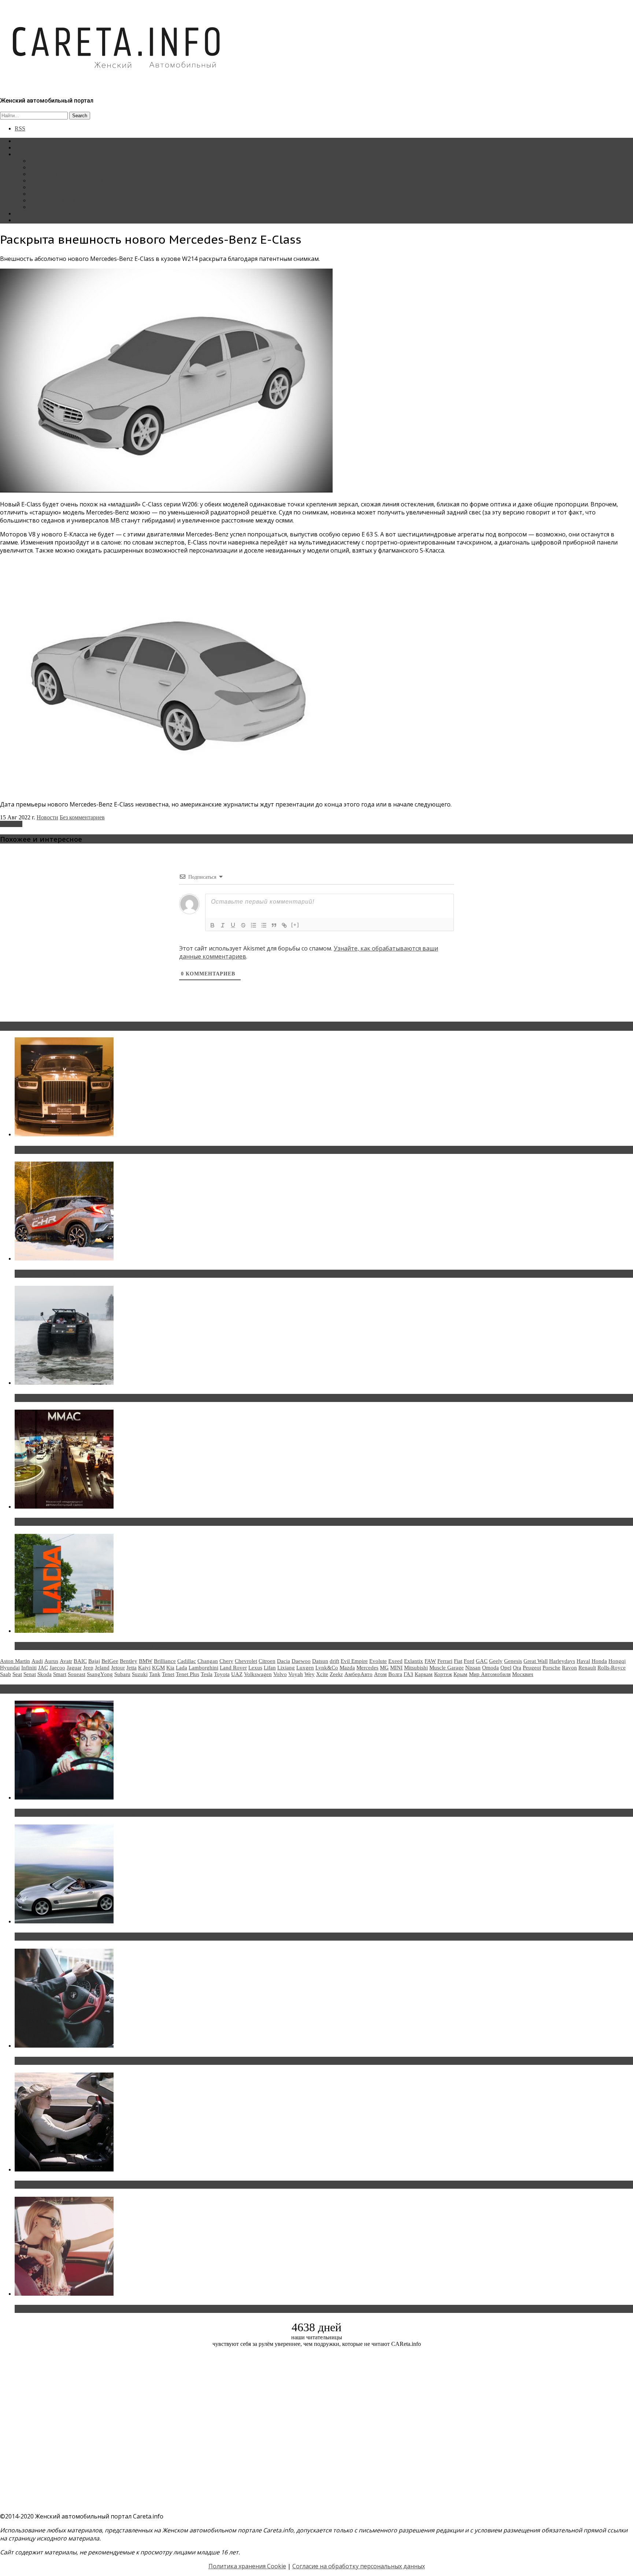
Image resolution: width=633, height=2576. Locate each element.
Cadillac (187, 1661)
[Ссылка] (284, 925)
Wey (310, 1674)
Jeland (102, 1668)
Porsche (551, 1668)
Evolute (378, 1661)
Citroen (267, 1661)
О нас (22, 220)
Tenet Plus (188, 1674)
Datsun (320, 1661)
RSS (20, 128)
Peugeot (532, 1668)
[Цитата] (274, 925)
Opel (506, 1668)
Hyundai (10, 1668)
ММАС (38, 207)
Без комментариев (82, 817)
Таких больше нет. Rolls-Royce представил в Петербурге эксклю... (113, 1150)
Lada (182, 1668)
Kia (170, 1668)
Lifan (270, 1668)
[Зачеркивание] (243, 925)
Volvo (280, 1674)
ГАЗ (408, 1674)
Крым (460, 1674)
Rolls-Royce (612, 1668)
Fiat (458, 1661)
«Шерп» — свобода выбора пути (63, 1398)
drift (334, 1661)
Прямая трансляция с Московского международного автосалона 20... (117, 1522)
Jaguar (74, 1668)
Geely (496, 1661)
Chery (226, 1661)
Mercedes (11, 824)
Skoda (45, 1674)
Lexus (255, 1668)
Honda (599, 1661)
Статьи (23, 147)
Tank (155, 1674)
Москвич (523, 1674)
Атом (380, 1674)
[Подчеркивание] (233, 925)
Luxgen (305, 1668)
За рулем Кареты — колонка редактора (78, 180)
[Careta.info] (117, 81)
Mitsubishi (416, 1668)
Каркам (424, 1674)
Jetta (132, 1668)
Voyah (296, 1674)
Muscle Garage (447, 1668)
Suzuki (140, 1674)
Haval (583, 1661)
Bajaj (94, 1661)
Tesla (207, 1674)
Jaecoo (57, 1668)
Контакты (27, 213)
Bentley (129, 1661)
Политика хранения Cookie (247, 2566)
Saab (5, 1674)
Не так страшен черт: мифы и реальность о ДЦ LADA (94, 1646)
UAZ (237, 1674)
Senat (30, 1674)
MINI (396, 1668)
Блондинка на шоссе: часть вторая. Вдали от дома (90, 1937)
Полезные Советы (52, 200)
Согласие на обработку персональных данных (359, 2566)
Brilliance (165, 1661)
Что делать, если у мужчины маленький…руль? (86, 2061)
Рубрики (25, 154)
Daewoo (301, 1661)
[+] (295, 925)
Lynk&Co (327, 1668)
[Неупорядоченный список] (264, 925)
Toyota (222, 1674)
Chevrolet (246, 1661)
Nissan (473, 1668)
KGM (158, 1668)
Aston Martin (15, 1661)
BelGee (110, 1661)
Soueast (77, 1674)
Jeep (88, 1668)
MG (384, 1668)
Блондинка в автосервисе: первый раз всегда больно (94, 1813)
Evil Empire (354, 1661)
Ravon (569, 1668)
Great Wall (536, 1661)
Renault (587, 1668)
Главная (25, 141)
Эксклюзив (43, 174)
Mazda (347, 1668)
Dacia (284, 1661)
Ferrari (445, 1661)
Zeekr (336, 1674)
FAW (430, 1661)
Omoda (491, 1668)
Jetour (118, 1668)
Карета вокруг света (55, 194)
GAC (482, 1661)
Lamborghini (203, 1668)
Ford (469, 1661)
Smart (60, 1674)
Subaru (122, 1674)
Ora (517, 1668)
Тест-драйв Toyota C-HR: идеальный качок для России (96, 1274)
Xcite (322, 1674)
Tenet (168, 1674)
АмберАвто (358, 1674)
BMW (146, 1661)
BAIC (80, 1661)
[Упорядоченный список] (253, 925)
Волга (395, 1674)
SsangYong (100, 1674)
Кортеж (443, 1674)
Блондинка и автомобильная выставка (72, 2309)
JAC (43, 1668)
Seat (17, 1674)
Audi (37, 1661)
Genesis (513, 1661)
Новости (40, 161)
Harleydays (562, 1661)
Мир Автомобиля (490, 1674)
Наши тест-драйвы (53, 167)
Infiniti (29, 1668)
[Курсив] (223, 925)
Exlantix (414, 1661)
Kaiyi (144, 1668)
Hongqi (617, 1661)
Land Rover (233, 1668)
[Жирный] (212, 925)
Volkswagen (258, 1674)
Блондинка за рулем (54, 187)
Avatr (66, 1661)
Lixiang (286, 1668)
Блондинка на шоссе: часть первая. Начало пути (87, 2185)
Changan (208, 1661)
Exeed (395, 1661)
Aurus (51, 1661)
